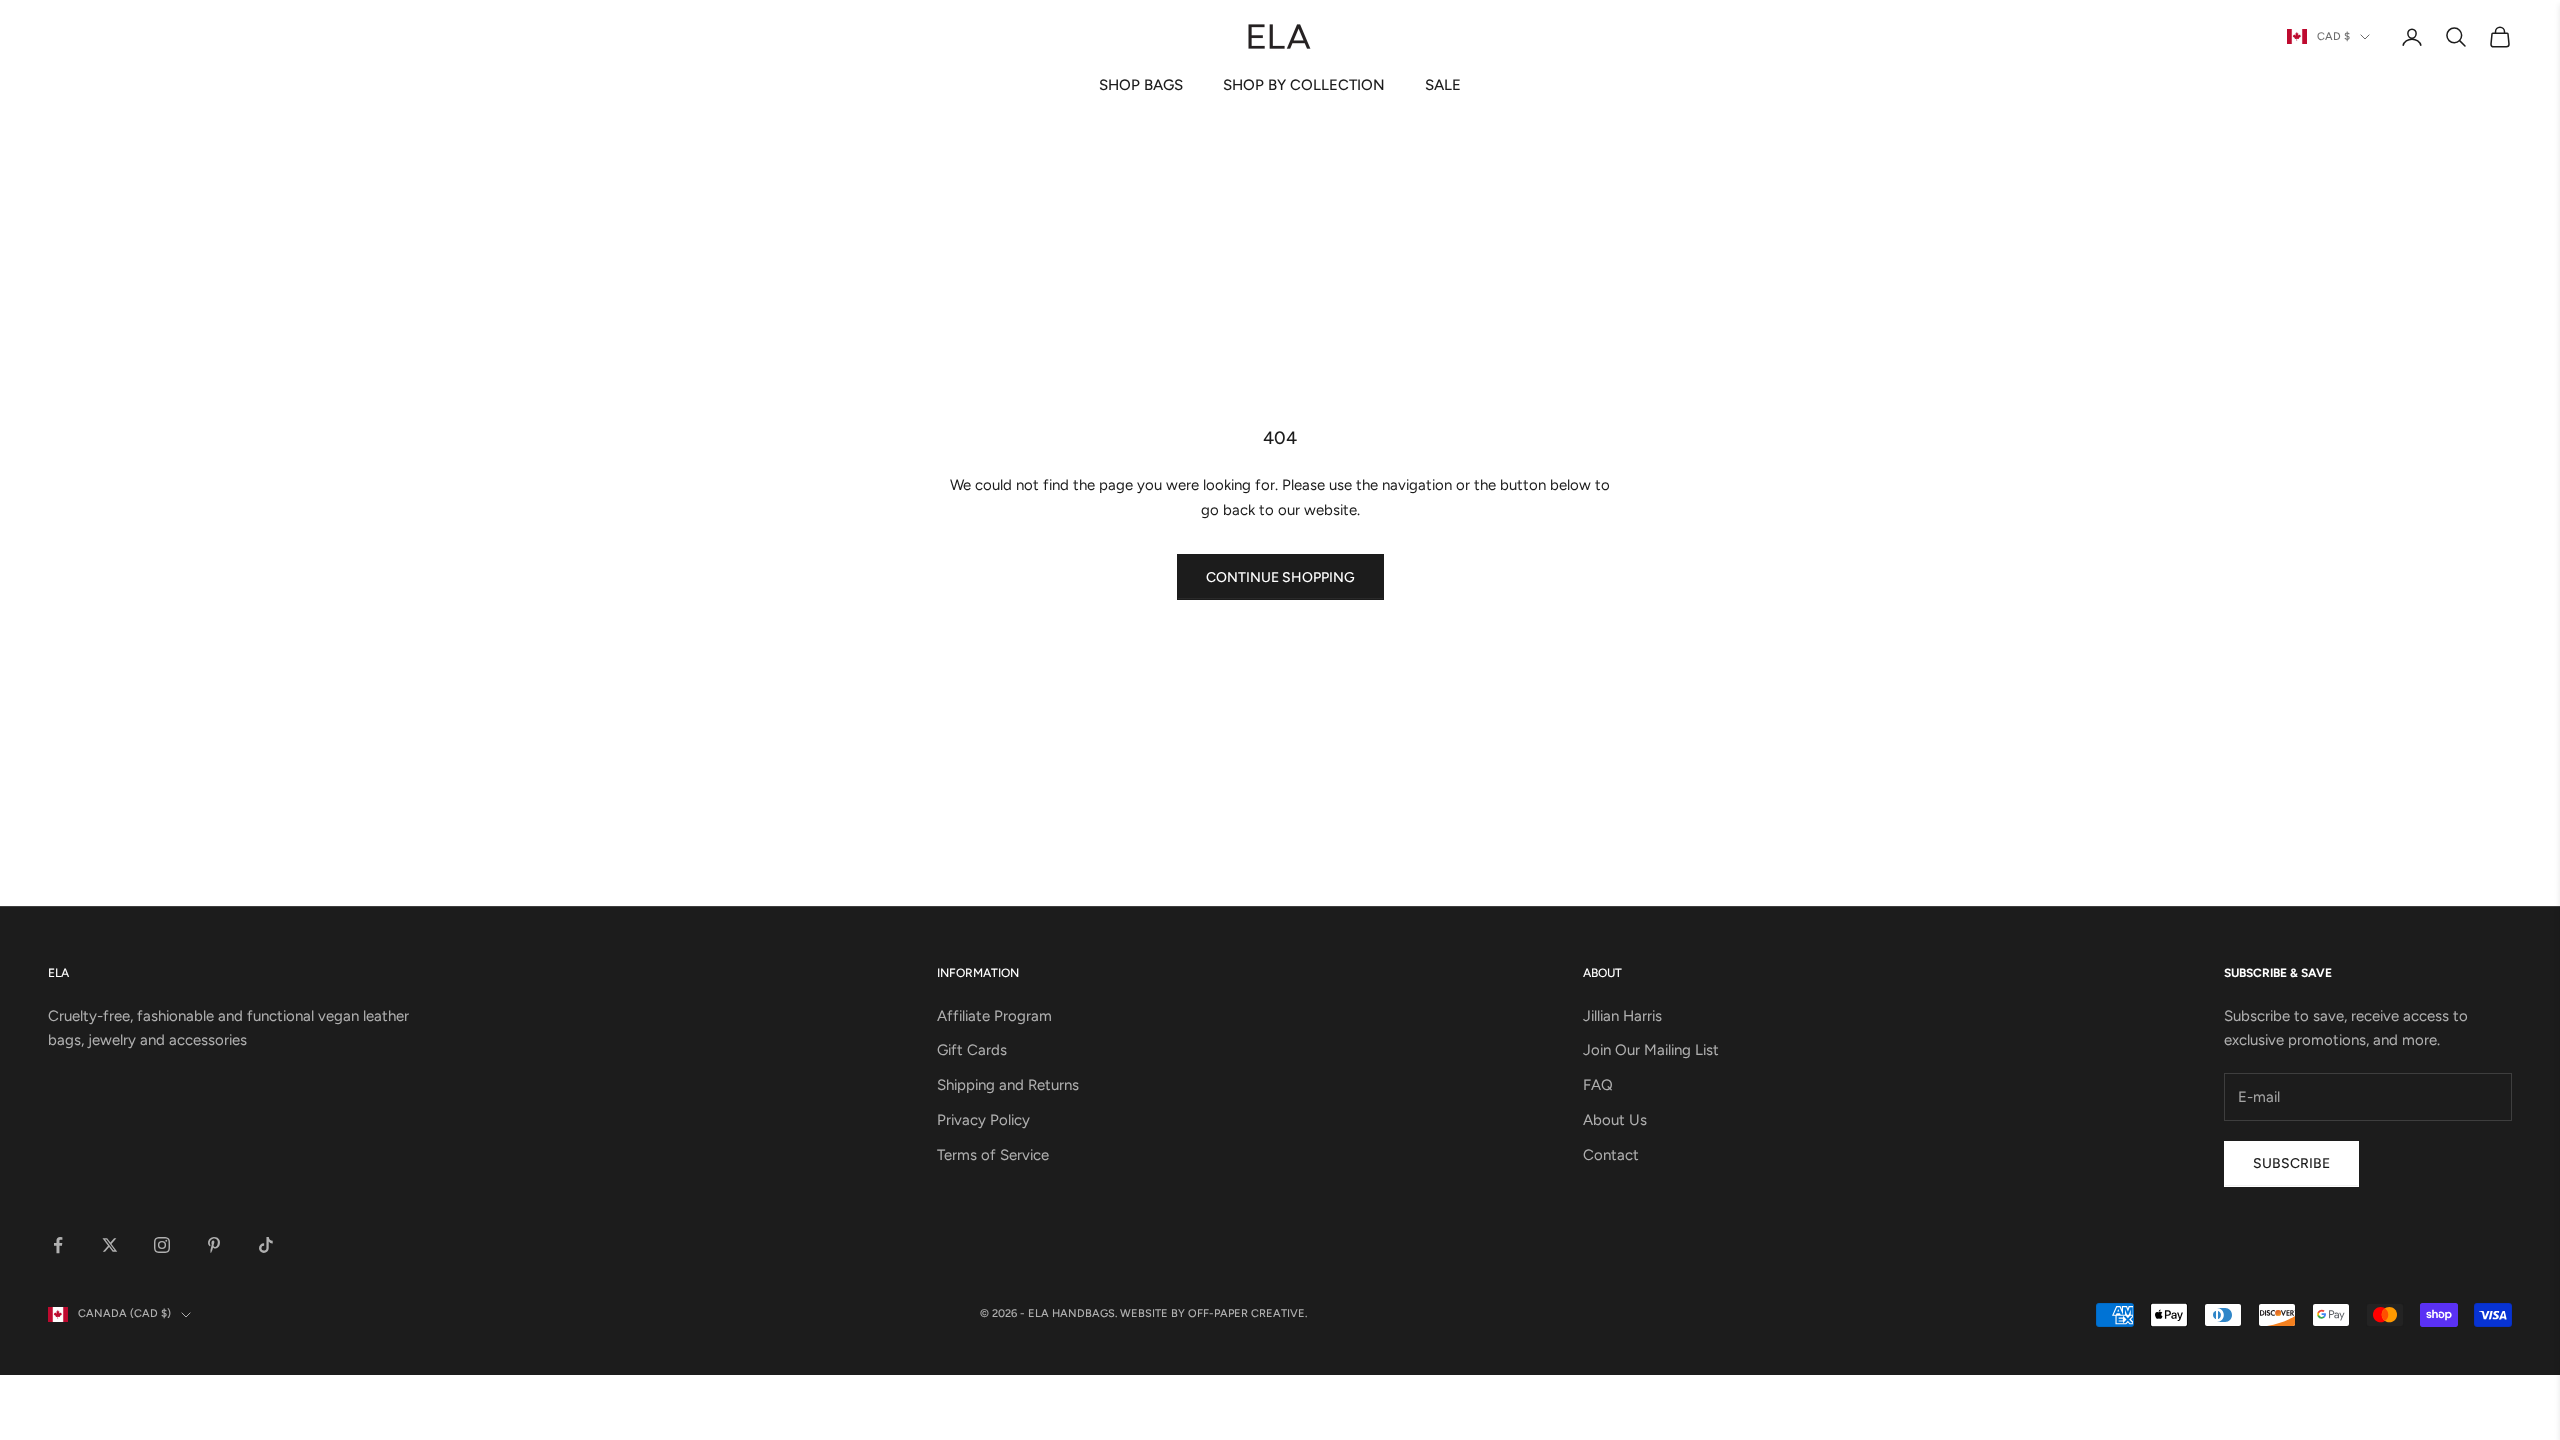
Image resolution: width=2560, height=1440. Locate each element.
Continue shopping (1280, 577)
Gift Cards (972, 1050)
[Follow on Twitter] (110, 1245)
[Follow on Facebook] (58, 1245)
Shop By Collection (1304, 85)
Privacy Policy (983, 1120)
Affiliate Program (994, 1016)
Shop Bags (1141, 85)
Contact (1611, 1155)
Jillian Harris (1622, 1016)
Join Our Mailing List (1651, 1050)
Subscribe (2291, 1163)
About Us (1615, 1120)
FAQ (1598, 1085)
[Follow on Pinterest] (214, 1245)
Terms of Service (993, 1155)
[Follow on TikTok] (266, 1245)
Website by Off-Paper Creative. (1213, 1313)
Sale (1443, 85)
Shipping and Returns (1008, 1085)
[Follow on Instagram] (162, 1245)
